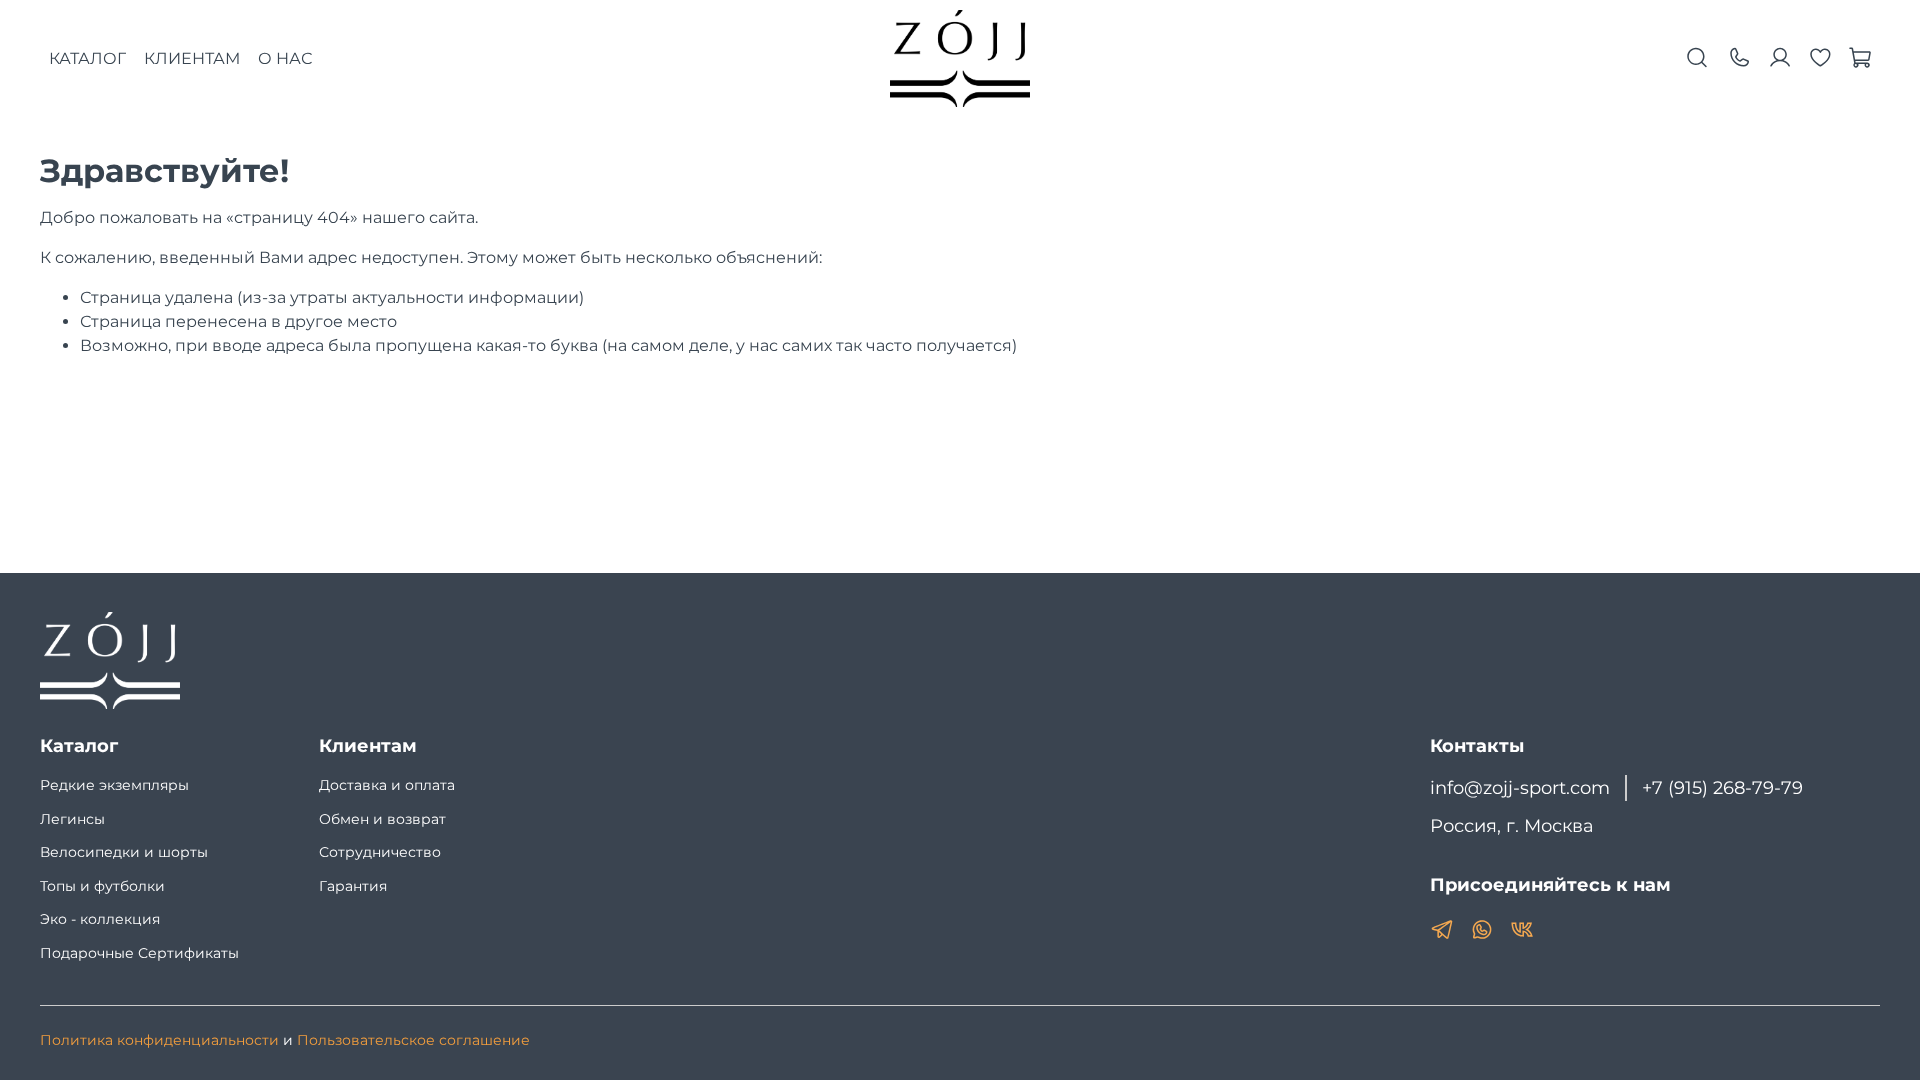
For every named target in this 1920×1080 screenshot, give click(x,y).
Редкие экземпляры (114, 785)
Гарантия (353, 886)
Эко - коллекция (100, 919)
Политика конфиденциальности (159, 1040)
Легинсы (72, 819)
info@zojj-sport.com (1520, 787)
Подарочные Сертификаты (139, 953)
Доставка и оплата (387, 785)
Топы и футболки (102, 886)
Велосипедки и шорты (124, 852)
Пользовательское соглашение (413, 1040)
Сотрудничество (380, 852)
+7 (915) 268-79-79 (1722, 787)
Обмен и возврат (382, 819)
